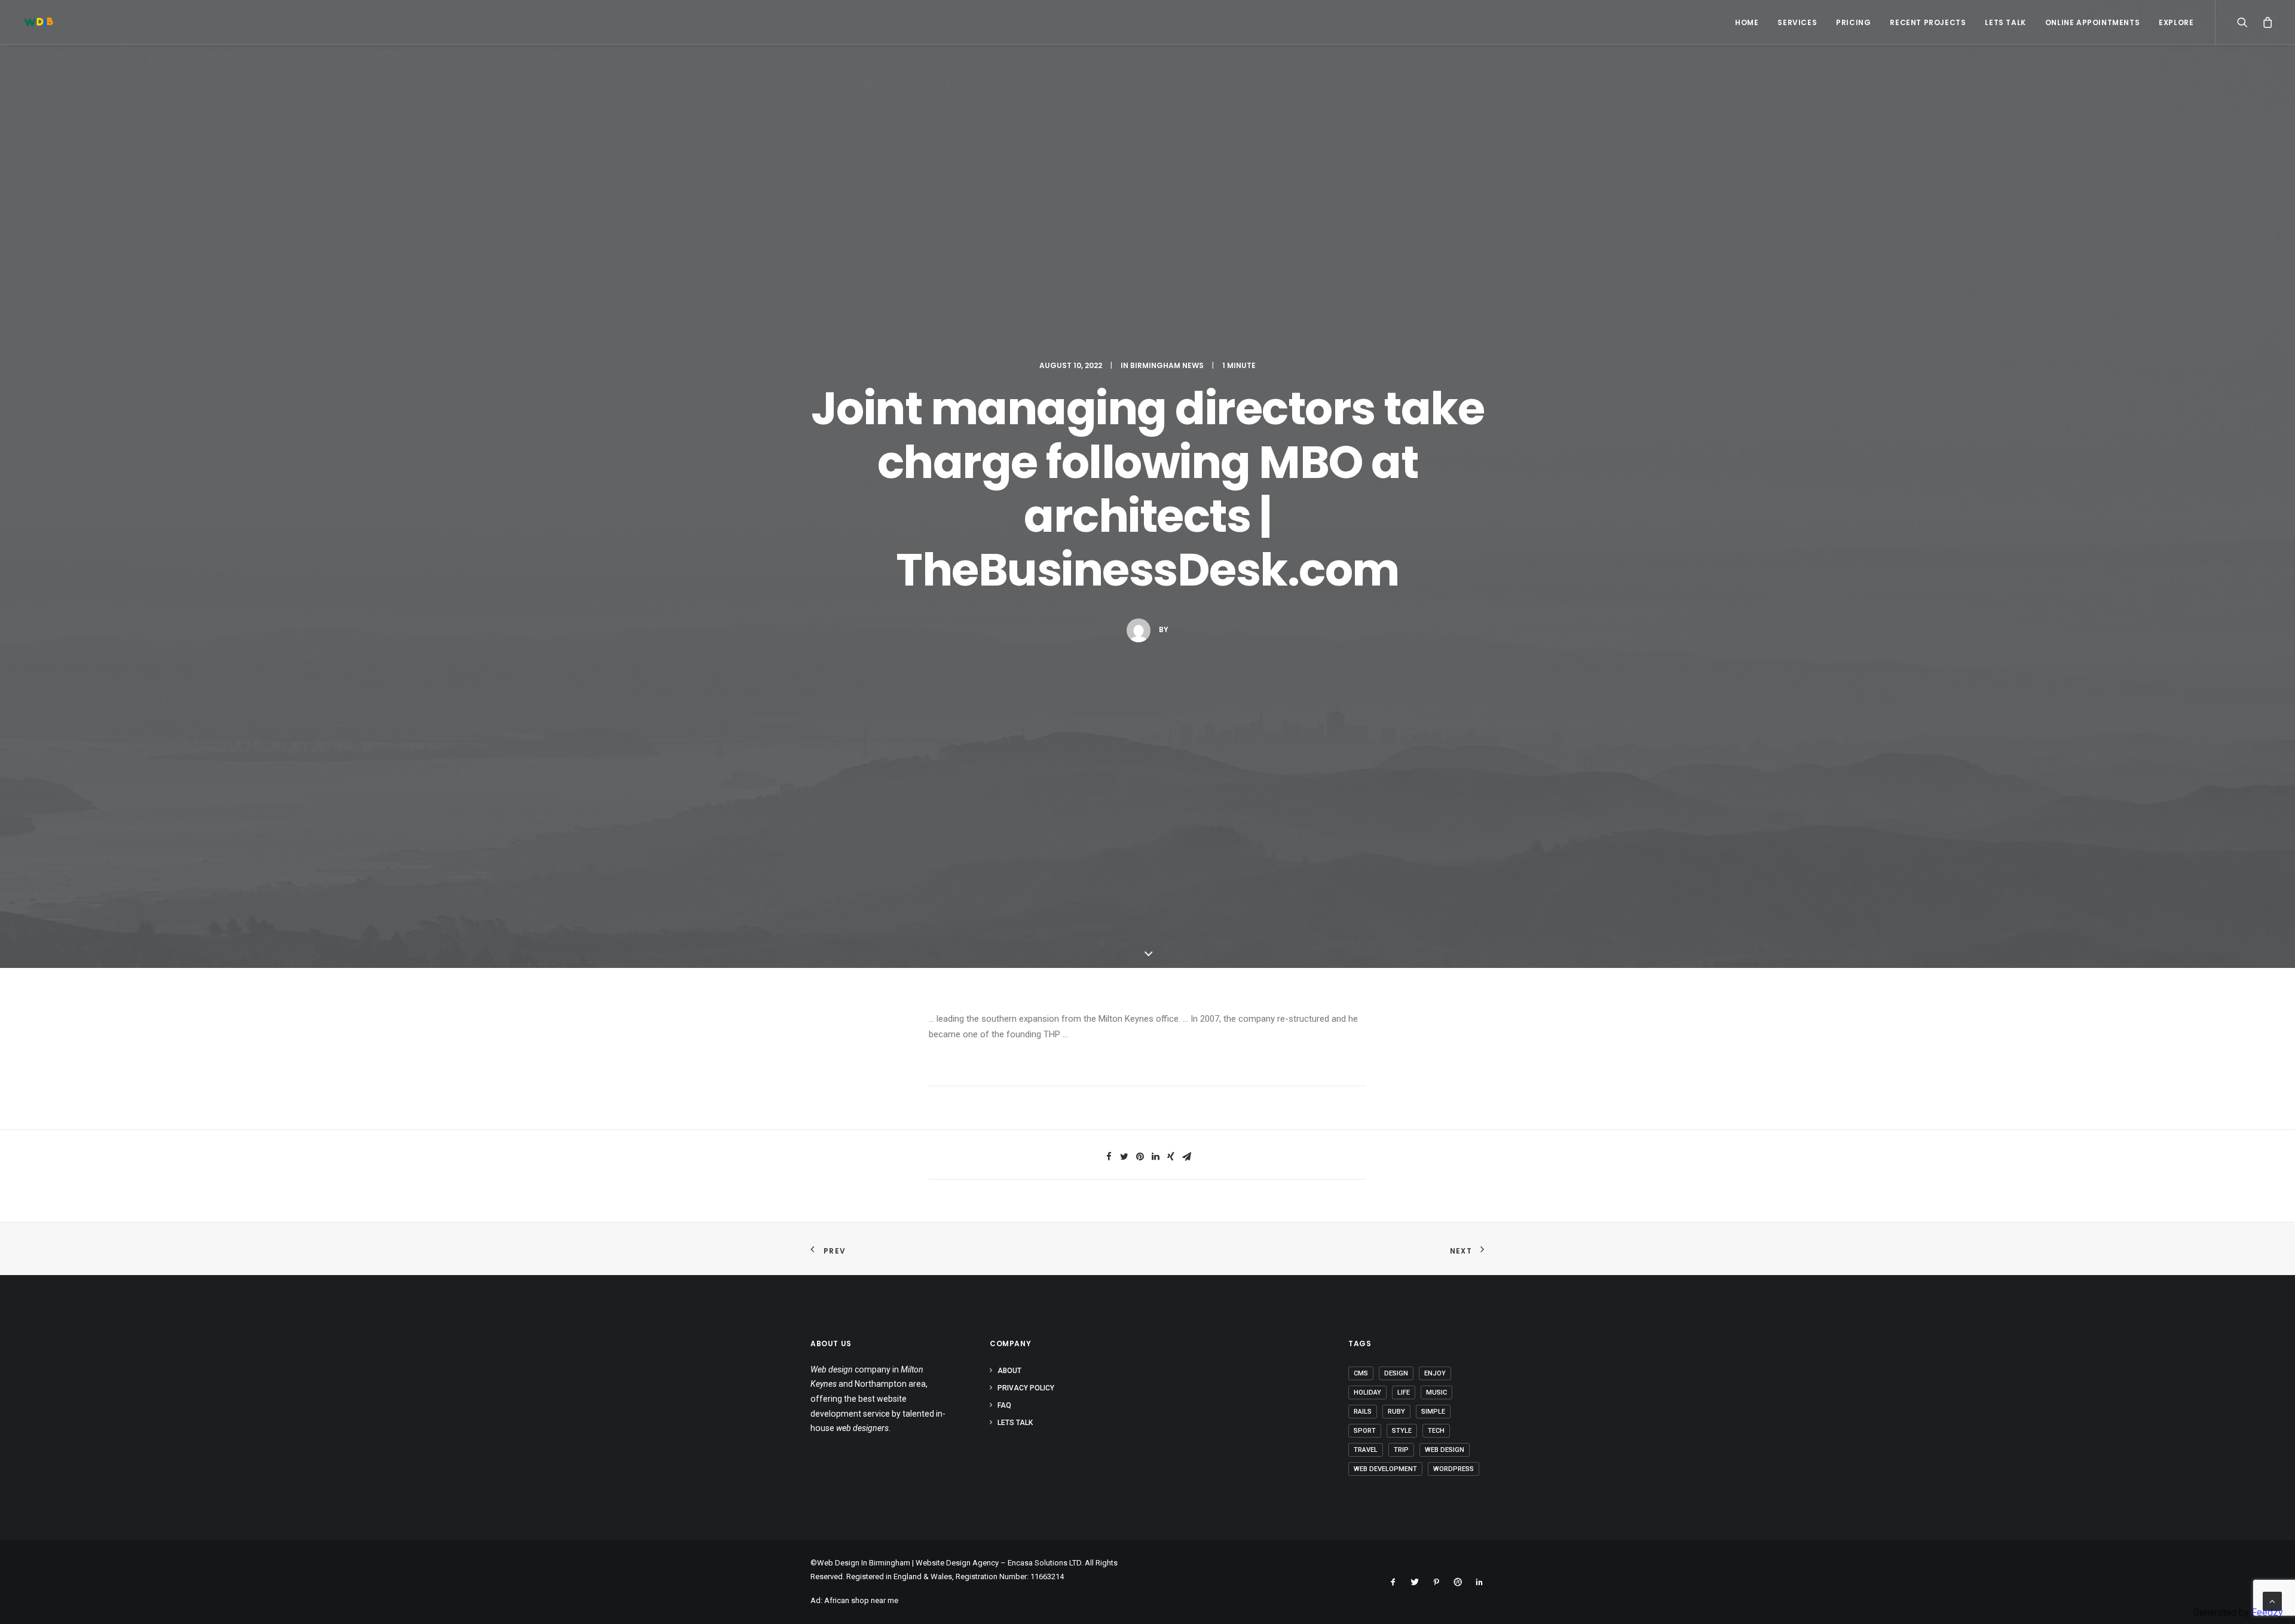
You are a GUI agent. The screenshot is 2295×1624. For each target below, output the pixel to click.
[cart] (2265, 22)
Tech (1436, 1431)
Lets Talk (2005, 22)
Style (1402, 1431)
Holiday (1367, 1392)
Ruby (1396, 1412)
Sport (1365, 1431)
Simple (1433, 1412)
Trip (1401, 1450)
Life (1404, 1392)
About (1009, 1371)
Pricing (1853, 22)
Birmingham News (1167, 365)
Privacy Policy (1026, 1388)
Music (1436, 1392)
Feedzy (2267, 1612)
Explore (2176, 22)
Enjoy (1435, 1373)
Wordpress (1453, 1469)
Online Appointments (2092, 22)
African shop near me (861, 1600)
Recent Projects (1928, 22)
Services (1797, 22)
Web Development (1385, 1469)
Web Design (1445, 1450)
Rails (1363, 1412)
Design (1396, 1373)
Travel (1366, 1450)
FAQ (1004, 1405)
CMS (1361, 1373)
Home (1747, 22)
